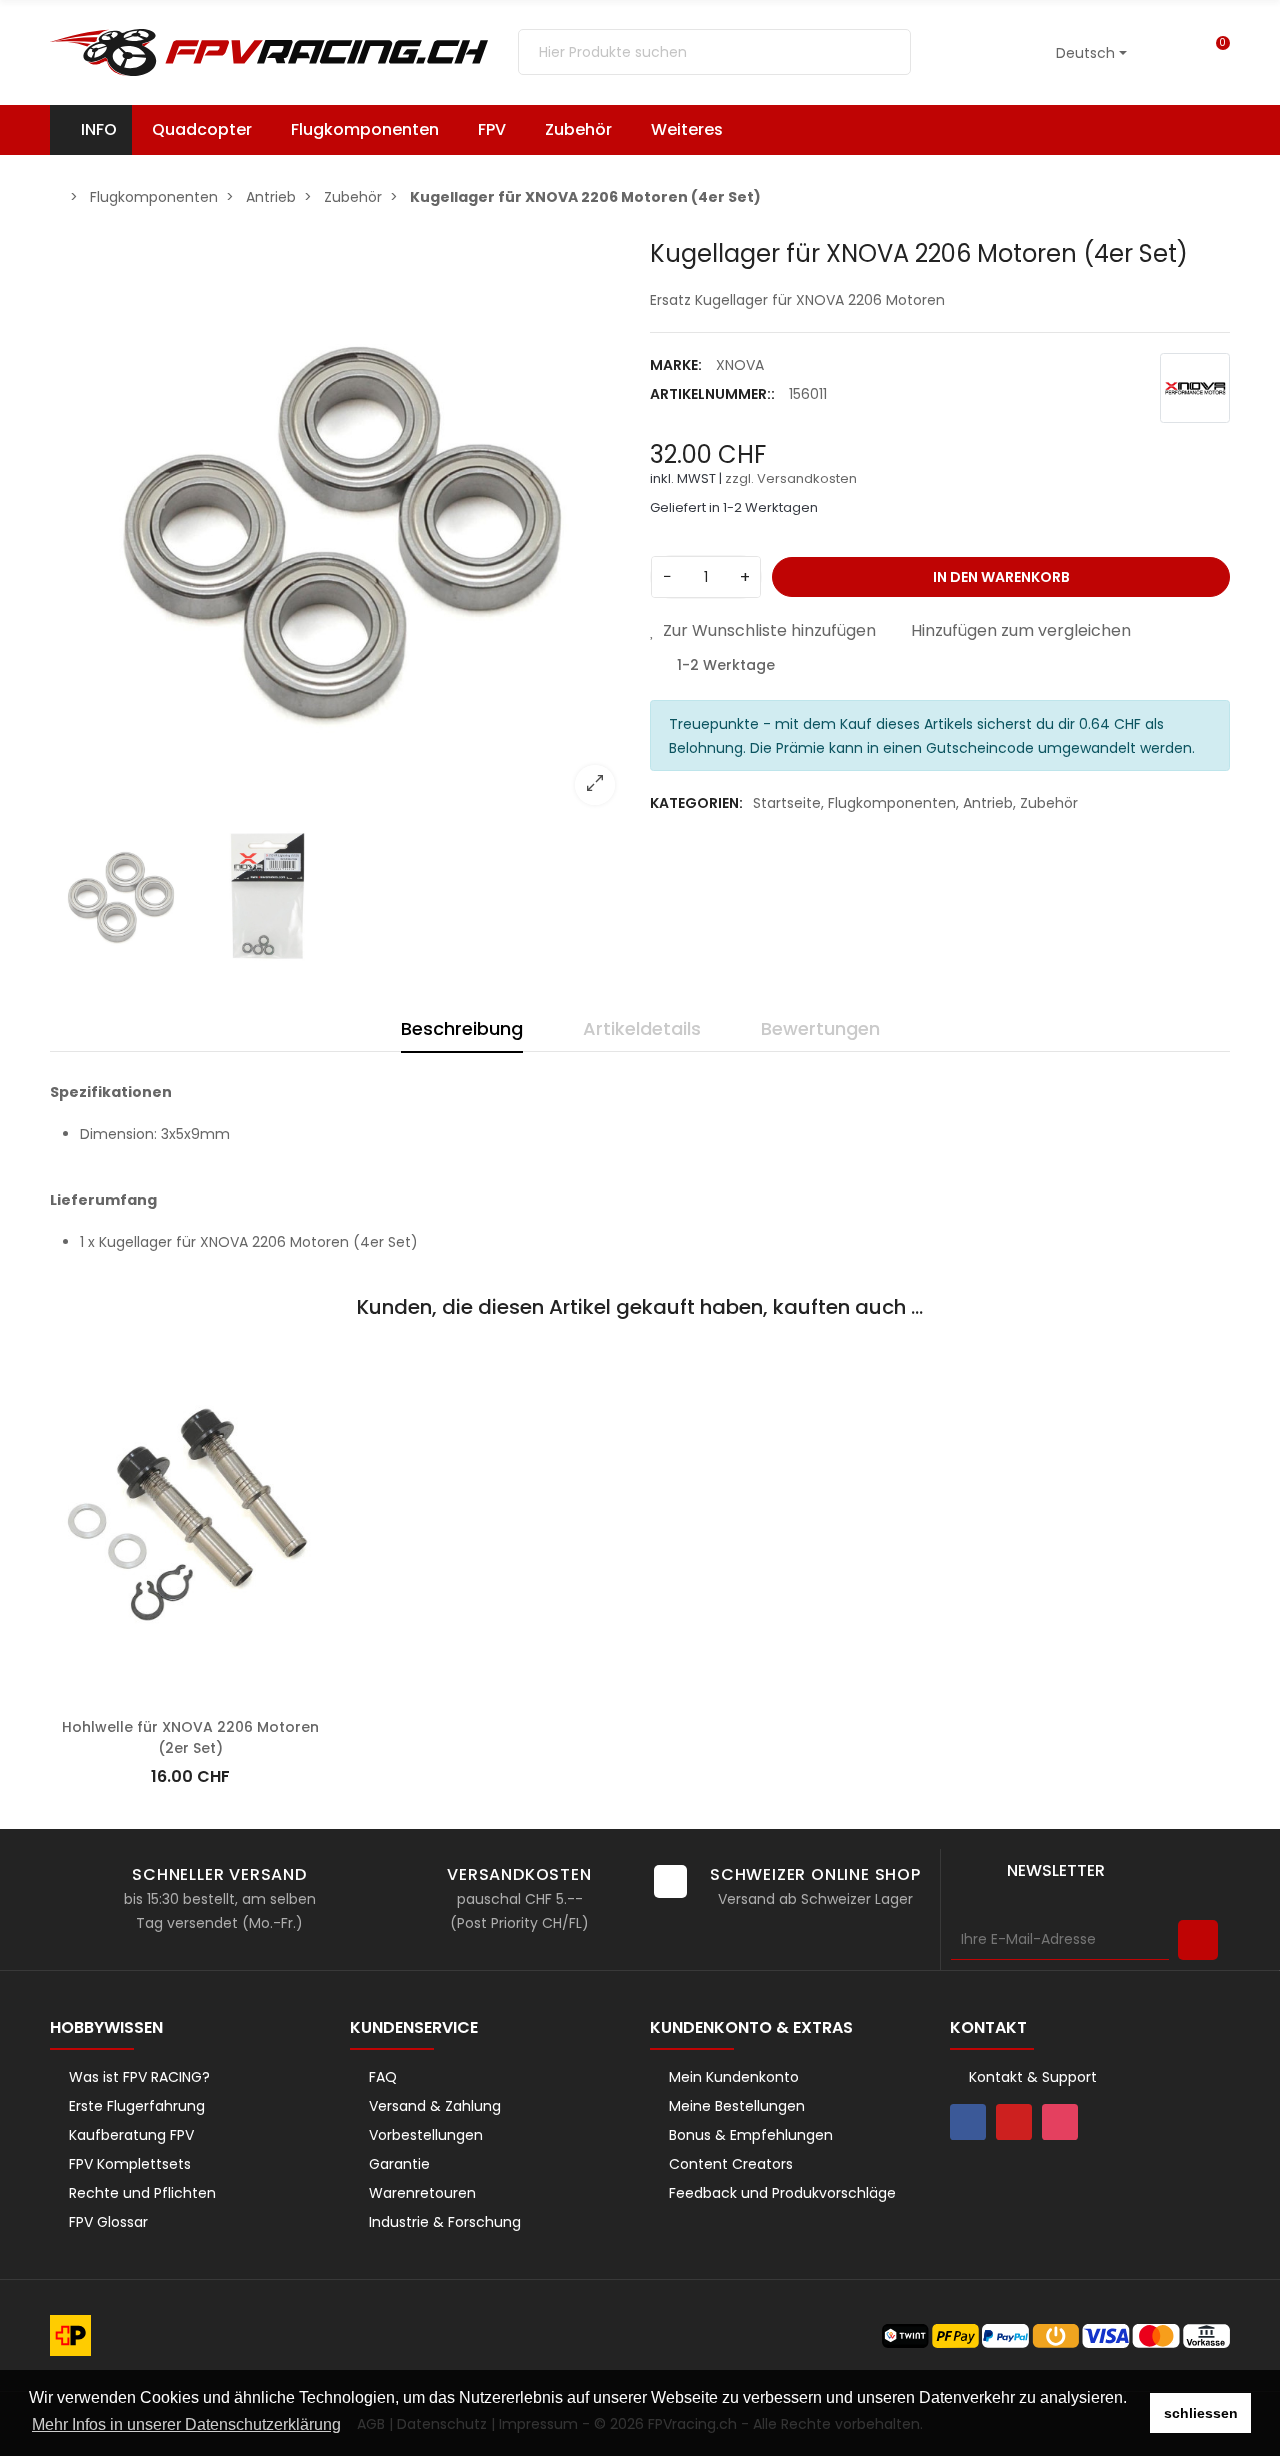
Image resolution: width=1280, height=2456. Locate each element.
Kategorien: (696, 803)
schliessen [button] (1201, 2413)
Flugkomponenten (892, 803)
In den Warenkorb (1001, 577)
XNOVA (740, 365)
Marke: (676, 365)
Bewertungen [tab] (820, 1028)
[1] (1198, 1940)
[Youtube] (1014, 2122)
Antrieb (988, 803)
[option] (340, 530)
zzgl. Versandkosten (791, 478)
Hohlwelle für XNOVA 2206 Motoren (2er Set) (190, 1737)
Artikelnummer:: (712, 394)
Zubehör (1049, 803)
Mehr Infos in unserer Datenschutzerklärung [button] (186, 2424)
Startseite (787, 803)
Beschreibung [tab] (462, 1028)
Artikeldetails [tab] (642, 1028)
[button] (696, 130)
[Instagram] (1060, 2122)
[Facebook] (968, 2122)
